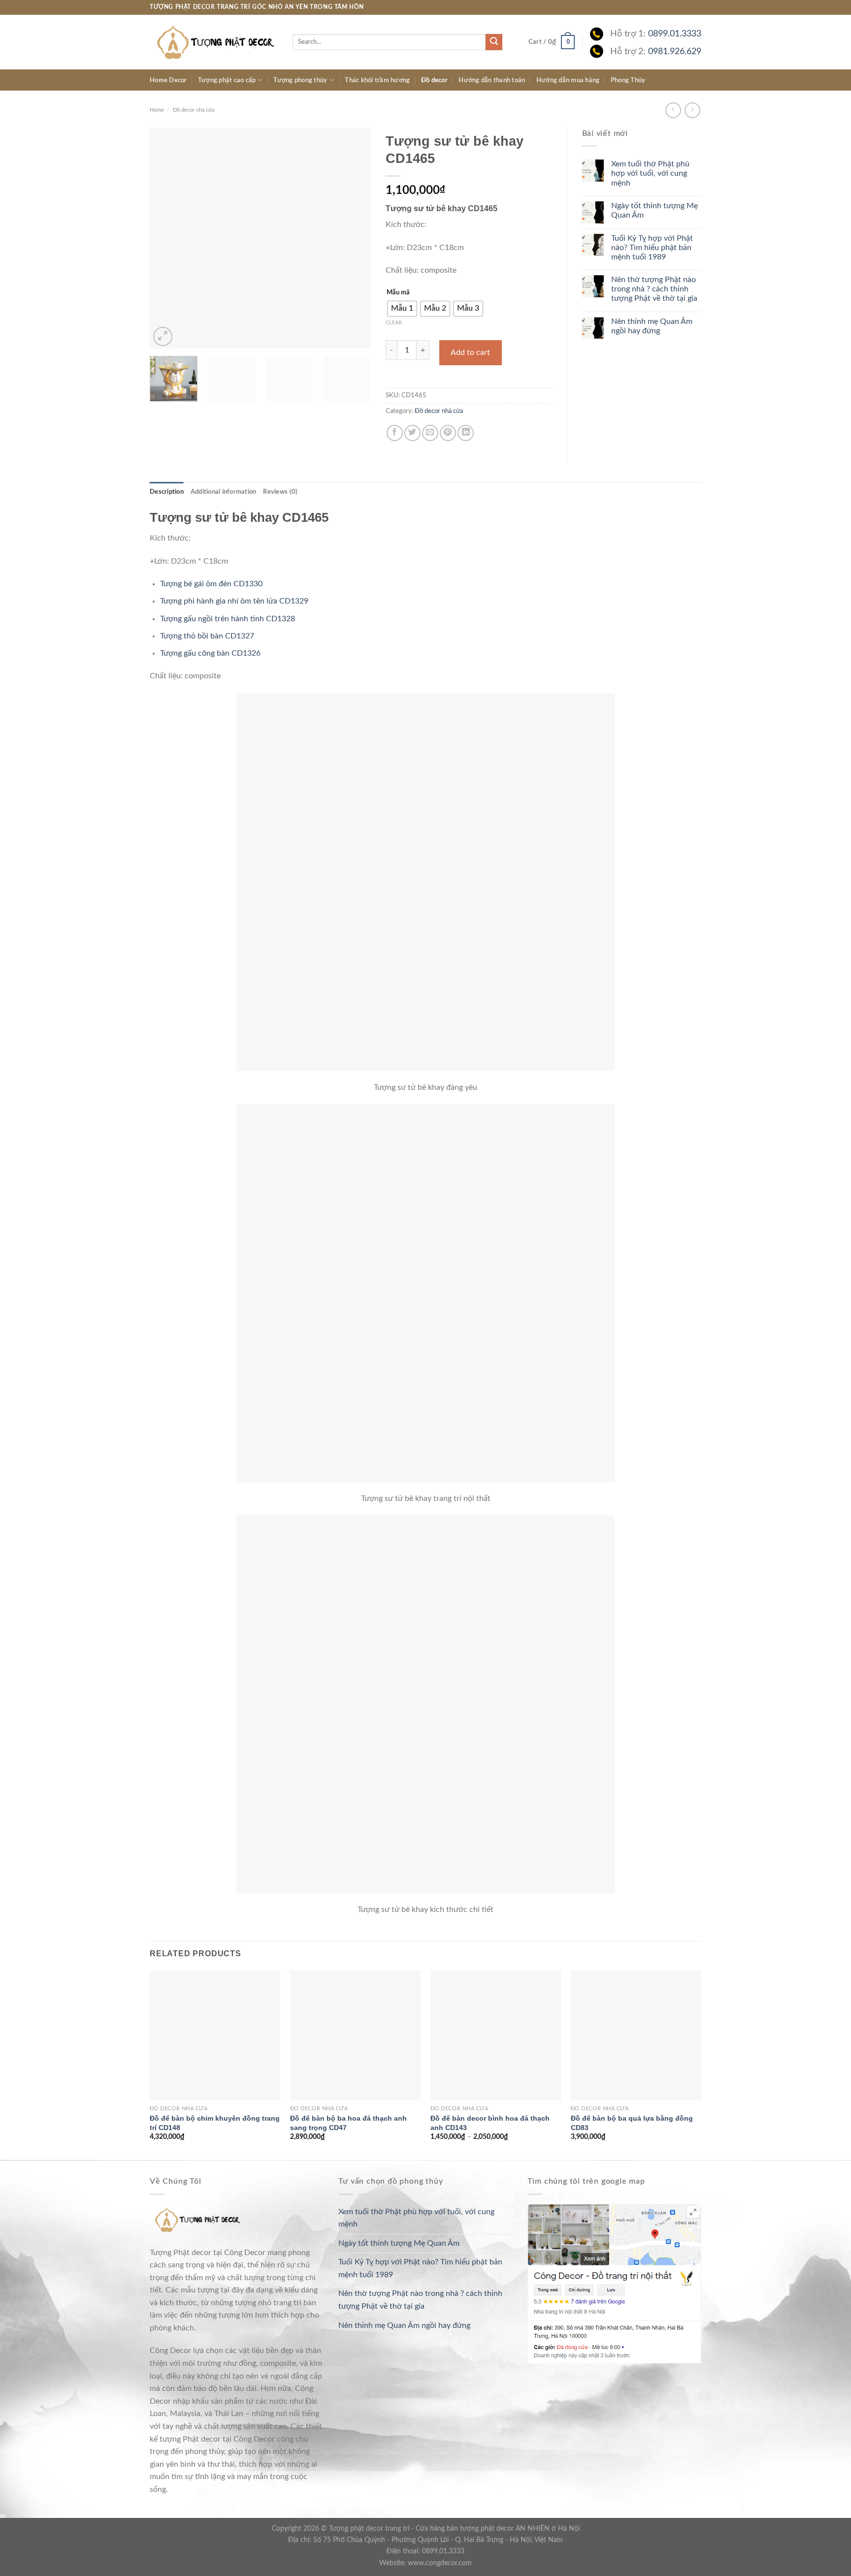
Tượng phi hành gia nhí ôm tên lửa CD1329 (234, 601)
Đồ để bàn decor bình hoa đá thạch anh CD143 (490, 2123)
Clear (394, 323)
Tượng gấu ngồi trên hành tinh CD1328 (228, 619)
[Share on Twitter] (412, 433)
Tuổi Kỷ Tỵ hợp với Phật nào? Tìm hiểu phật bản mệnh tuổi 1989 (652, 248)
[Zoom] (163, 336)
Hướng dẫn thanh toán (492, 80)
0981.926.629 (675, 51)
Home (157, 110)
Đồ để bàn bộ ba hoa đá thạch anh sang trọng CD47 (348, 2123)
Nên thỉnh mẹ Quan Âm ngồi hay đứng (652, 326)
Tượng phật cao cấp (227, 80)
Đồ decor (434, 80)
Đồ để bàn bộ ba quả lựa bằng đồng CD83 (632, 2123)
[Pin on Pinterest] (448, 433)
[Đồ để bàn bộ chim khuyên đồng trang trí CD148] (215, 2035)
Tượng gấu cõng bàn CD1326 (210, 653)
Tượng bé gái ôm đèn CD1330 (211, 584)
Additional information (224, 492)
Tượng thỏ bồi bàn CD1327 (207, 636)
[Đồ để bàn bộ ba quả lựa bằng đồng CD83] (636, 2035)
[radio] (402, 309)
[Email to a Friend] (430, 433)
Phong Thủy (628, 80)
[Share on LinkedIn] (466, 433)
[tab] (167, 492)
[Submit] (494, 42)
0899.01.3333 (675, 34)
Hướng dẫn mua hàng (568, 80)
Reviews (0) (280, 492)
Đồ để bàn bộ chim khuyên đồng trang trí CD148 (215, 2123)
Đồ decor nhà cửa (194, 110)
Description (167, 492)
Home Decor (168, 80)
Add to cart (470, 352)
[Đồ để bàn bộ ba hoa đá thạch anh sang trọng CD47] (355, 2035)
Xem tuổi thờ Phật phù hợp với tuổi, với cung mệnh (650, 173)
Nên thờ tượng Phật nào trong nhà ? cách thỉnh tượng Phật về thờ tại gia (654, 289)
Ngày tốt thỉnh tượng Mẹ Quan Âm (655, 210)
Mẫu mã (398, 293)
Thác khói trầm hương (377, 80)
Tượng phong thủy (300, 80)
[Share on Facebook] (395, 433)
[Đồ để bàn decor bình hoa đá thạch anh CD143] (496, 2035)
